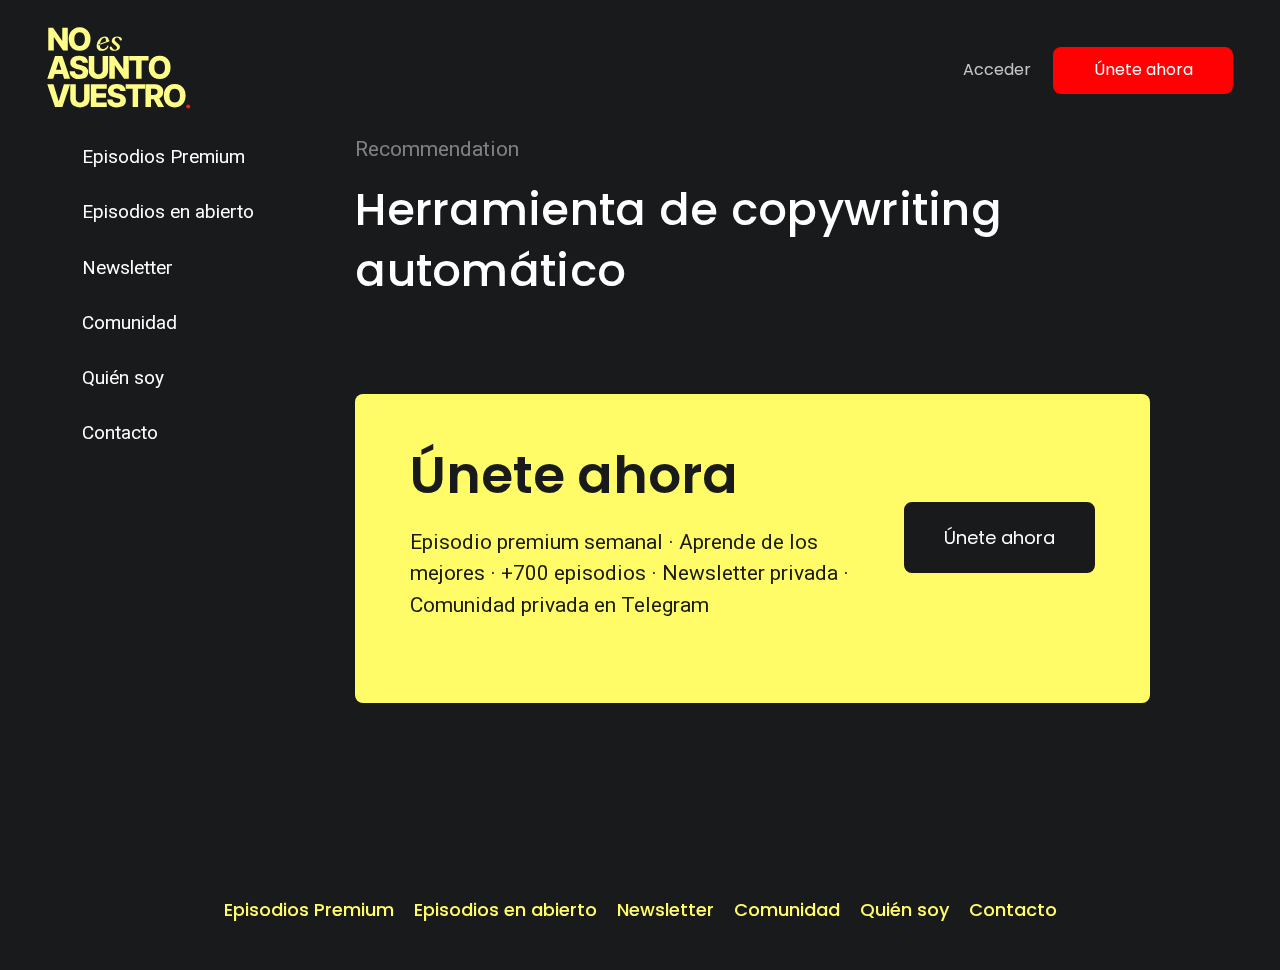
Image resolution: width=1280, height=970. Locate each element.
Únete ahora (1143, 69)
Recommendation (437, 149)
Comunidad (129, 322)
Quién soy (123, 377)
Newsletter (127, 267)
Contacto (120, 432)
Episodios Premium (163, 156)
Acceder (997, 69)
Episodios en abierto (168, 211)
